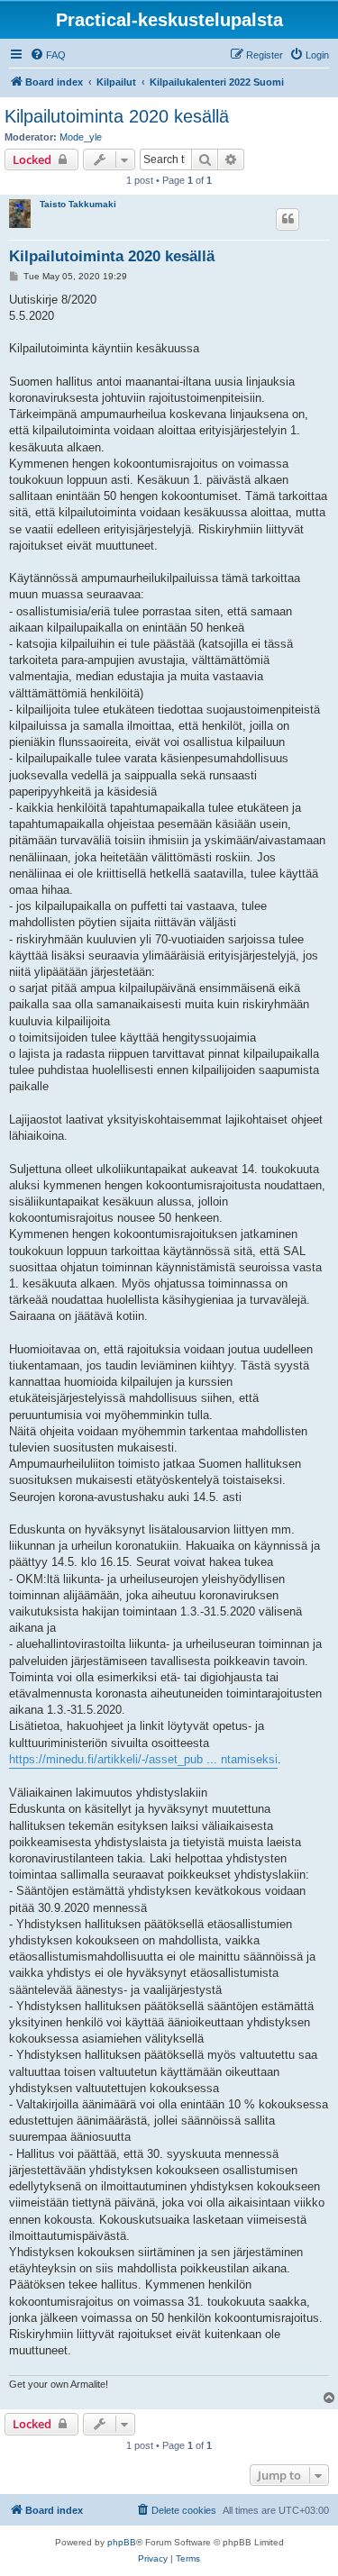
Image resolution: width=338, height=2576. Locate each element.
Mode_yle (81, 137)
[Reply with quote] (288, 219)
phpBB (122, 2542)
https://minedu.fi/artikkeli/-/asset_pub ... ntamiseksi (143, 1759)
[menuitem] (48, 55)
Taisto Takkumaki (78, 204)
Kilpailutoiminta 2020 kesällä (117, 116)
